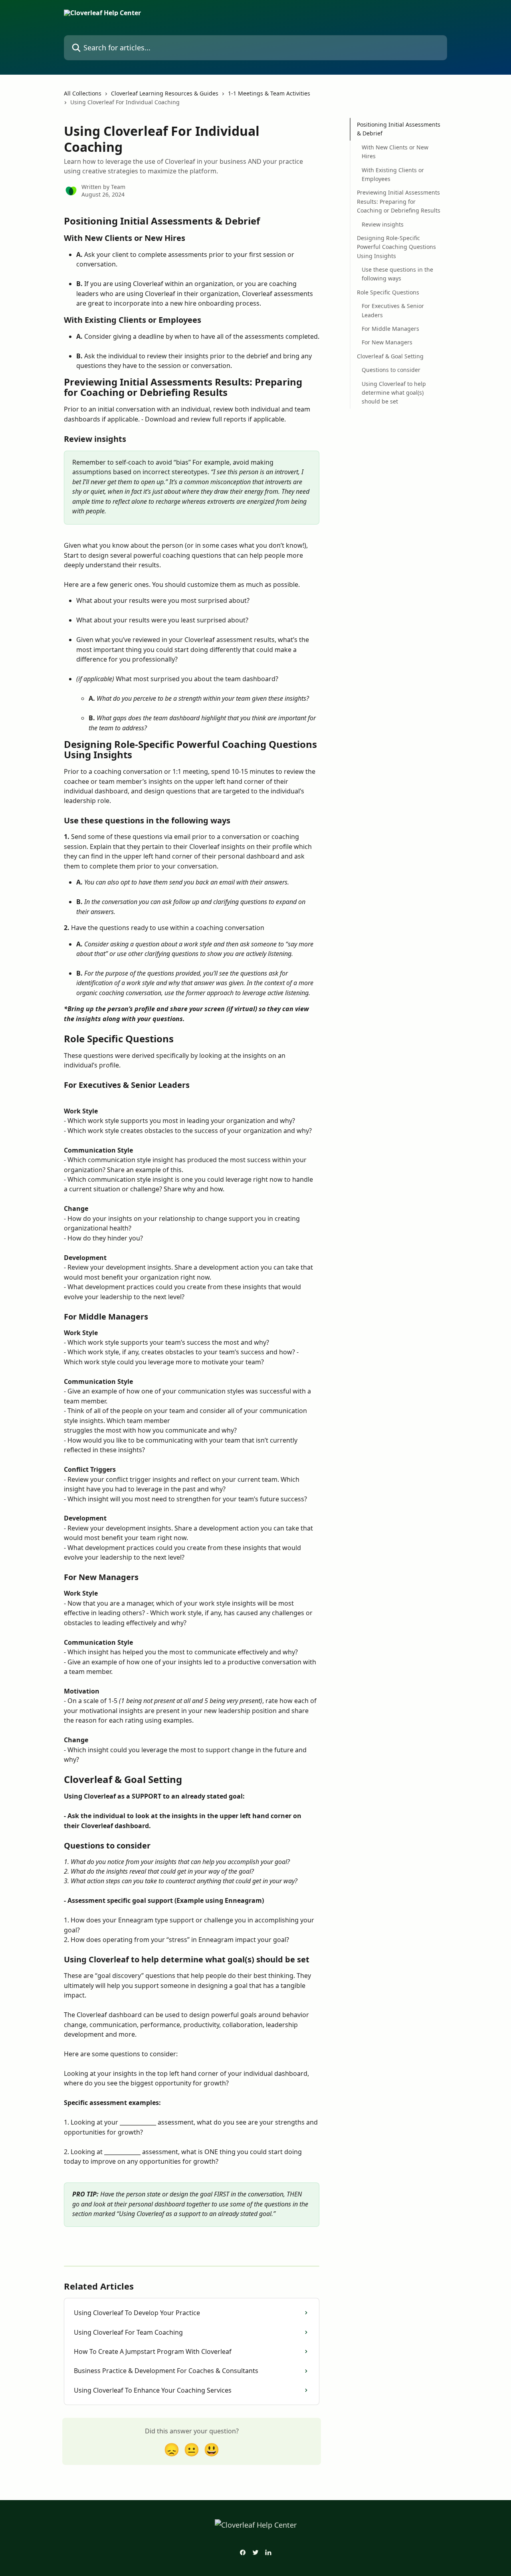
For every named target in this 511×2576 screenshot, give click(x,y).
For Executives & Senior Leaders (393, 310)
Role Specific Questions (388, 292)
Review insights (383, 224)
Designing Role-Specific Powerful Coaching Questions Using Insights (396, 247)
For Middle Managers (390, 329)
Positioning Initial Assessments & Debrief (399, 129)
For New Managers (387, 342)
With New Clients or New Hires (395, 152)
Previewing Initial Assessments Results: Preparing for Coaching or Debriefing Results (399, 201)
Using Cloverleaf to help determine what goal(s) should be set (394, 392)
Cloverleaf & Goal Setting (390, 356)
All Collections (83, 93)
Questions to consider (391, 370)
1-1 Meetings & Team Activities (269, 93)
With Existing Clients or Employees (393, 174)
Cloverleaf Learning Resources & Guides (165, 93)
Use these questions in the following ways (397, 274)
